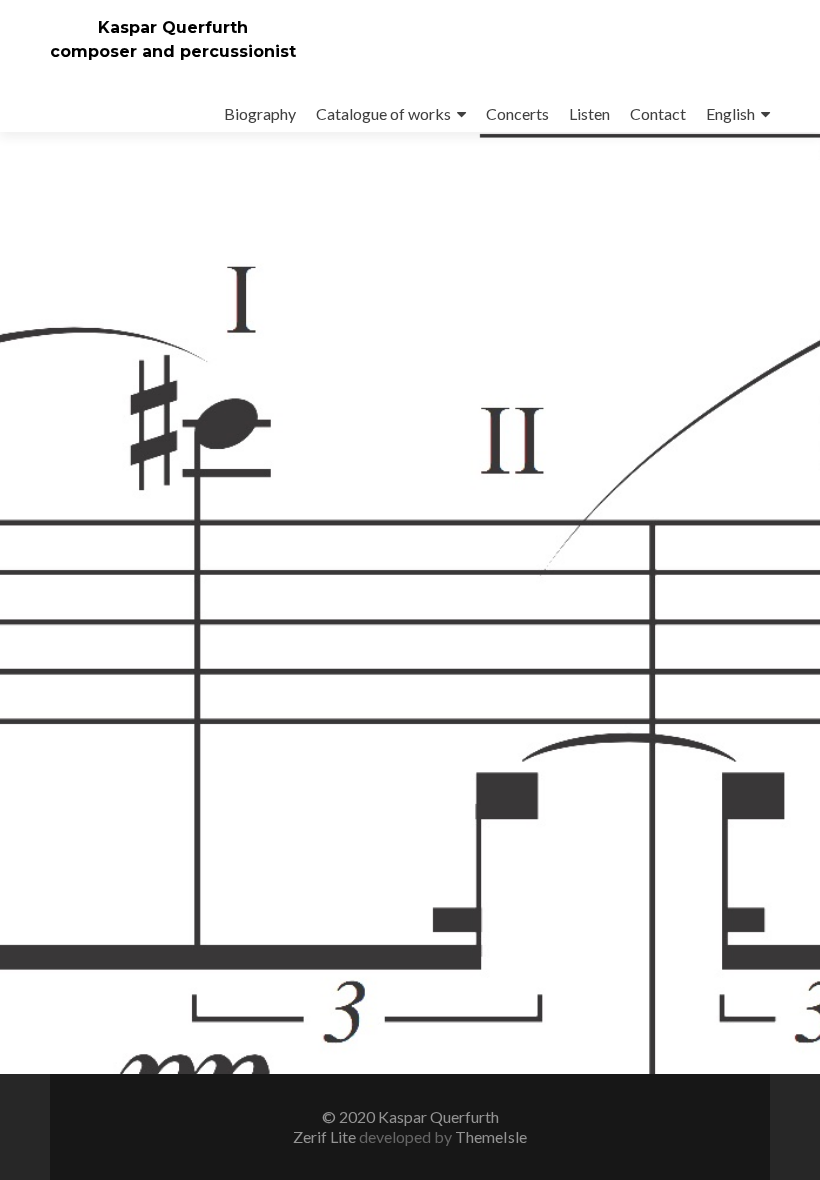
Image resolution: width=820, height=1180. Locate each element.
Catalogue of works (383, 113)
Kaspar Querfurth (173, 27)
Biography (260, 113)
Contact (658, 113)
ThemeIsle (491, 1136)
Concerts (517, 113)
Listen (589, 113)
